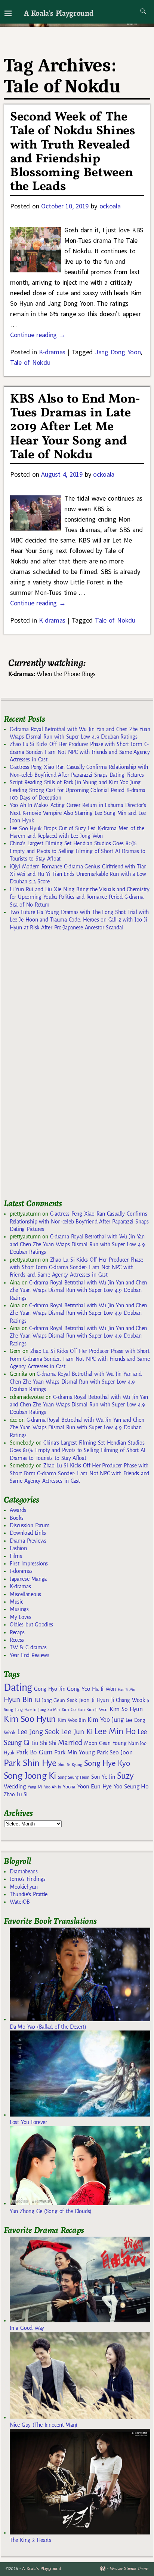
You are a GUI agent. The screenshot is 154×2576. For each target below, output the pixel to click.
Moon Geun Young (105, 1743)
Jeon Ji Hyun (94, 1700)
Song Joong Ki (30, 1776)
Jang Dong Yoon (118, 352)
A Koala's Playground (58, 13)
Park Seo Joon (115, 1753)
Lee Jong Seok (38, 1732)
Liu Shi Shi (44, 1743)
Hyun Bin (18, 1700)
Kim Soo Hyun (30, 1719)
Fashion (18, 1548)
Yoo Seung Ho (131, 1786)
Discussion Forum (30, 1525)
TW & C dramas (28, 1647)
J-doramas (21, 1571)
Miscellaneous (25, 1594)
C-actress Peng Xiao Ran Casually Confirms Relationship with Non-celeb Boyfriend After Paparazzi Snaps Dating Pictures (79, 1221)
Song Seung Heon (74, 1777)
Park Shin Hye (30, 1763)
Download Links (28, 1533)
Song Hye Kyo (107, 1764)
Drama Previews (28, 1541)
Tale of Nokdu (30, 362)
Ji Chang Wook (128, 1700)
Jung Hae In (26, 1710)
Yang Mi (35, 1787)
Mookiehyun (24, 1887)
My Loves (21, 1617)
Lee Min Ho (115, 1731)
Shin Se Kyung (70, 1765)
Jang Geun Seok (59, 1700)
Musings (19, 1609)
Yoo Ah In (53, 1787)
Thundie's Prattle (29, 1894)
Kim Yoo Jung (105, 1720)
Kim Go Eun (73, 1709)
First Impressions (29, 1564)
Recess (17, 1640)
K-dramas (52, 352)
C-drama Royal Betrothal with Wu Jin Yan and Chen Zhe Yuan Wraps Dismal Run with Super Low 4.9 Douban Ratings (77, 1244)
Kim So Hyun (126, 1709)
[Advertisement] (60, 1068)
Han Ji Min (127, 1689)
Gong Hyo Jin (50, 1689)
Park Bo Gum (34, 1752)
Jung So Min (49, 1709)
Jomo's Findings (28, 1879)
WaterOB (20, 1902)
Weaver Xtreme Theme (129, 2569)
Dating (18, 1688)
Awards (18, 1510)
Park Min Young (74, 1753)
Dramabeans (24, 1871)
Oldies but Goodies (31, 1625)
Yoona (69, 1787)
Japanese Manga (28, 1579)
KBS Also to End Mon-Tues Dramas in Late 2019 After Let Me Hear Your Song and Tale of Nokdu (75, 427)
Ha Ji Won (104, 1689)
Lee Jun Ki (77, 1732)
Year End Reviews (30, 1655)
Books (16, 1518)
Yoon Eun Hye (95, 1786)
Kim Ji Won (97, 1710)
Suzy (125, 1776)
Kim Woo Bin (72, 1720)
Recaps (17, 1632)
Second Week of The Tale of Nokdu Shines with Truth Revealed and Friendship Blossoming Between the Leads (73, 152)
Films (16, 1556)
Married (70, 1742)
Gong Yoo (78, 1689)
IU (37, 1700)
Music (16, 1602)
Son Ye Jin (103, 1777)
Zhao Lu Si (16, 1795)
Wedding (15, 1786)
